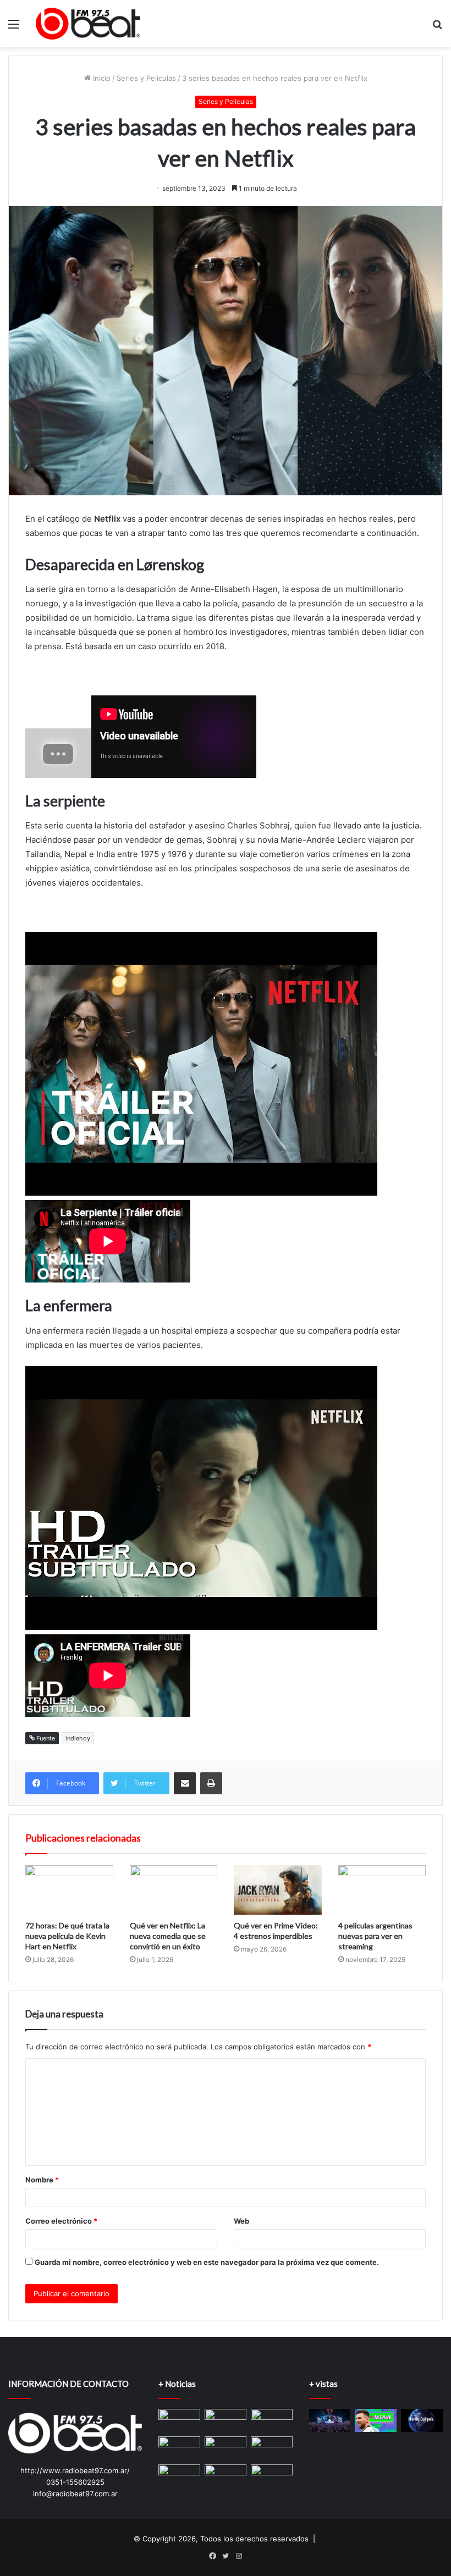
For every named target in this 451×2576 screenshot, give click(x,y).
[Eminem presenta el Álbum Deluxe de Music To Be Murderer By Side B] (226, 2421)
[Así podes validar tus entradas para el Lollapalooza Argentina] (330, 2421)
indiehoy (78, 1738)
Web (241, 2221)
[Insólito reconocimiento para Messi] (376, 2421)
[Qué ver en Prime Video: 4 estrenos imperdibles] (278, 1890)
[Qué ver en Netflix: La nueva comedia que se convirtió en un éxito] (174, 1890)
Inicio (101, 78)
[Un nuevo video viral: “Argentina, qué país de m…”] (422, 2421)
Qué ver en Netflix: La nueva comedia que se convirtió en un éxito (168, 1936)
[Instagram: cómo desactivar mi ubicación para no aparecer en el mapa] (272, 2419)
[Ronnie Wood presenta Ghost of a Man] (179, 2421)
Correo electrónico (61, 2221)
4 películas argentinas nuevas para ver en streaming (375, 1936)
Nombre (42, 2180)
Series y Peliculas (146, 78)
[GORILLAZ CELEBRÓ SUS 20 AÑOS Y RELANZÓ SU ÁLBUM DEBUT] (179, 2475)
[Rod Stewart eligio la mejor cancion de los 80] (179, 2448)
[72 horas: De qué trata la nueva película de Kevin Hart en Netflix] (69, 1890)
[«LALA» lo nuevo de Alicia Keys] (226, 2448)
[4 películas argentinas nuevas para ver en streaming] (382, 1890)
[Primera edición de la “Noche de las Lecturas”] (226, 2476)
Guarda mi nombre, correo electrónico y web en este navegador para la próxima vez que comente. (207, 2262)
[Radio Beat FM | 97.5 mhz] (88, 24)
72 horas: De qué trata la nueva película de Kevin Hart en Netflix (67, 1936)
